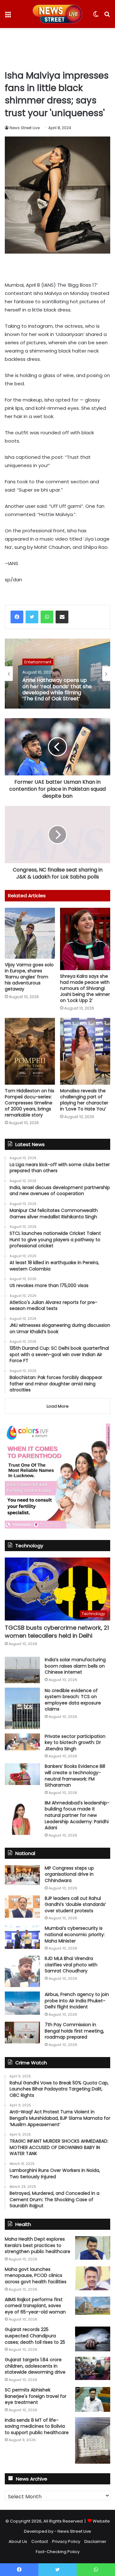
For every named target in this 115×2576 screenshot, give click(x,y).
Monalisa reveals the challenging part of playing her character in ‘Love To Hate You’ (84, 1100)
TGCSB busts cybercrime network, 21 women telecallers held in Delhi (57, 1632)
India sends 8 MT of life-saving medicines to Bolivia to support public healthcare (37, 2426)
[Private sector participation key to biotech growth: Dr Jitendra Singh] (22, 1742)
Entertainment (38, 662)
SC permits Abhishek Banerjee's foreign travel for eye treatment (36, 2396)
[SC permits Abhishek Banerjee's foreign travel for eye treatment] (93, 2399)
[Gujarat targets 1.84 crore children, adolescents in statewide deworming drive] (93, 2368)
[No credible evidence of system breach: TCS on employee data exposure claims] (22, 1708)
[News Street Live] (58, 14)
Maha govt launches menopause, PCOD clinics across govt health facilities (36, 2275)
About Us (18, 2541)
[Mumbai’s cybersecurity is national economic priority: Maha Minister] (22, 1937)
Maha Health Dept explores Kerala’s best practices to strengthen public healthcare (38, 2245)
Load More (58, 1406)
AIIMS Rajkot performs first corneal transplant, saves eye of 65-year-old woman (35, 2306)
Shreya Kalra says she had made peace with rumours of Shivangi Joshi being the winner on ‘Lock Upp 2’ (85, 988)
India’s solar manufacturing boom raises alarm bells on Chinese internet (75, 1666)
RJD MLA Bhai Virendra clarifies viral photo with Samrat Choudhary (71, 1965)
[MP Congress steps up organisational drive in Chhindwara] (22, 1875)
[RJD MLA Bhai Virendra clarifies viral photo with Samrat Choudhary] (22, 1971)
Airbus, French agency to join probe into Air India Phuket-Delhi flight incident (77, 2001)
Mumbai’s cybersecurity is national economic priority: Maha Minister (75, 1934)
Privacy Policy (66, 2541)
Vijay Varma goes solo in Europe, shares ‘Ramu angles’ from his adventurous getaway (29, 977)
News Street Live (25, 128)
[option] (57, 674)
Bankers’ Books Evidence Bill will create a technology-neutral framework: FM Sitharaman (75, 1776)
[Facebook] (17, 617)
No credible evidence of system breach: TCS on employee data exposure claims (73, 1700)
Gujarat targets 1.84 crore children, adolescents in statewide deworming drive (35, 2366)
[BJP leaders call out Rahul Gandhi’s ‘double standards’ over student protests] (22, 1907)
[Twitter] (32, 617)
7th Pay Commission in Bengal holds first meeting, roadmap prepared (74, 2031)
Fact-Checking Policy (58, 2552)
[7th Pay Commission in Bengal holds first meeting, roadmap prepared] (22, 2033)
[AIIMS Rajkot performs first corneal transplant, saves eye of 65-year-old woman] (93, 2306)
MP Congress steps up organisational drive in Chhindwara (69, 1874)
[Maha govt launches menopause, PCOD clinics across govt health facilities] (93, 2278)
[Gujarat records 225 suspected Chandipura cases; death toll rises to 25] (93, 2339)
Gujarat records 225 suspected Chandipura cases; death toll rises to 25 (35, 2336)
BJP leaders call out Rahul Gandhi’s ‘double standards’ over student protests (75, 1904)
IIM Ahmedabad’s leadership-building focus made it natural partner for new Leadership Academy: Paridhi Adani (77, 1815)
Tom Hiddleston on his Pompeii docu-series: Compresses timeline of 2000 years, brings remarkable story (30, 1103)
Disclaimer (95, 2541)
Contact (40, 2541)
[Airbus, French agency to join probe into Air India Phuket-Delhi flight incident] (22, 2003)
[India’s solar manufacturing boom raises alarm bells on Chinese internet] (22, 1670)
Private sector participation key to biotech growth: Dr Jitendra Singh (75, 1743)
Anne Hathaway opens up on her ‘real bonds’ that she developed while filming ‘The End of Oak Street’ (57, 689)
